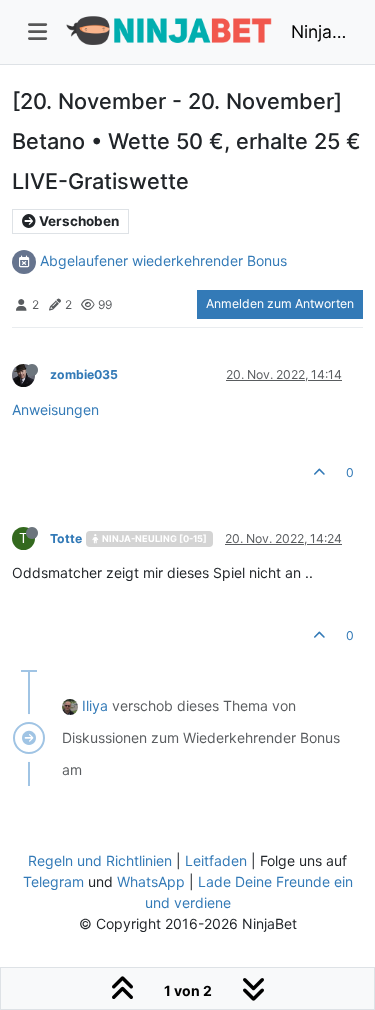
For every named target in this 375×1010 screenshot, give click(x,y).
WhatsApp (151, 881)
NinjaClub (319, 31)
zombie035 (84, 374)
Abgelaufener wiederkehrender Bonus (163, 260)
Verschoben (77, 221)
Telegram (53, 881)
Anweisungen (55, 409)
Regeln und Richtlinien (100, 860)
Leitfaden (216, 860)
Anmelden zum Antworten (280, 303)
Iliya (95, 705)
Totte (66, 538)
